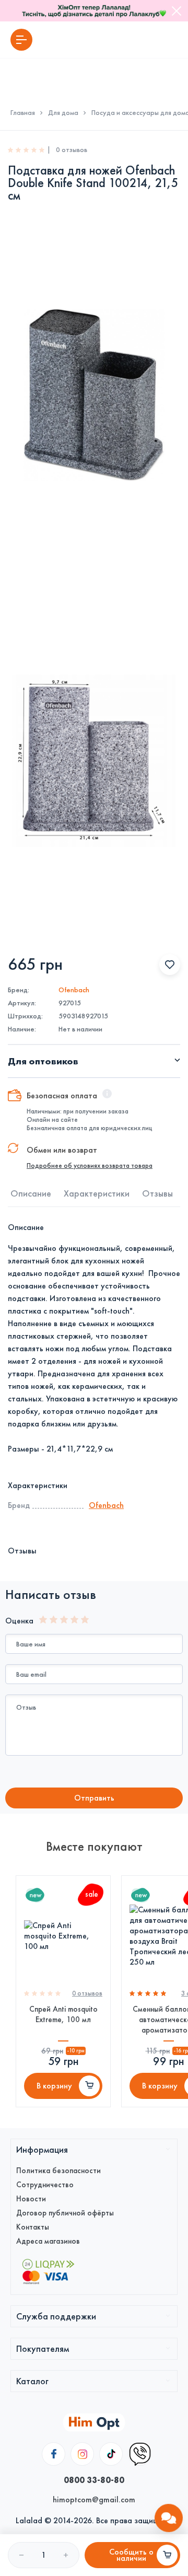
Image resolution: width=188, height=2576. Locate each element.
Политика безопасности (58, 2171)
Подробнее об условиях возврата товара (90, 1166)
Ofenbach (74, 990)
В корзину (54, 2086)
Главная (23, 113)
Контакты (33, 2227)
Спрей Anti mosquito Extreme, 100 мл (63, 2014)
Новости (31, 2199)
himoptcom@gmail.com (94, 2499)
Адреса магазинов (48, 2241)
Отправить (94, 1798)
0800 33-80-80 (94, 2480)
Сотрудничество (45, 2185)
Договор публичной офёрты (65, 2213)
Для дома (63, 113)
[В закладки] (170, 965)
